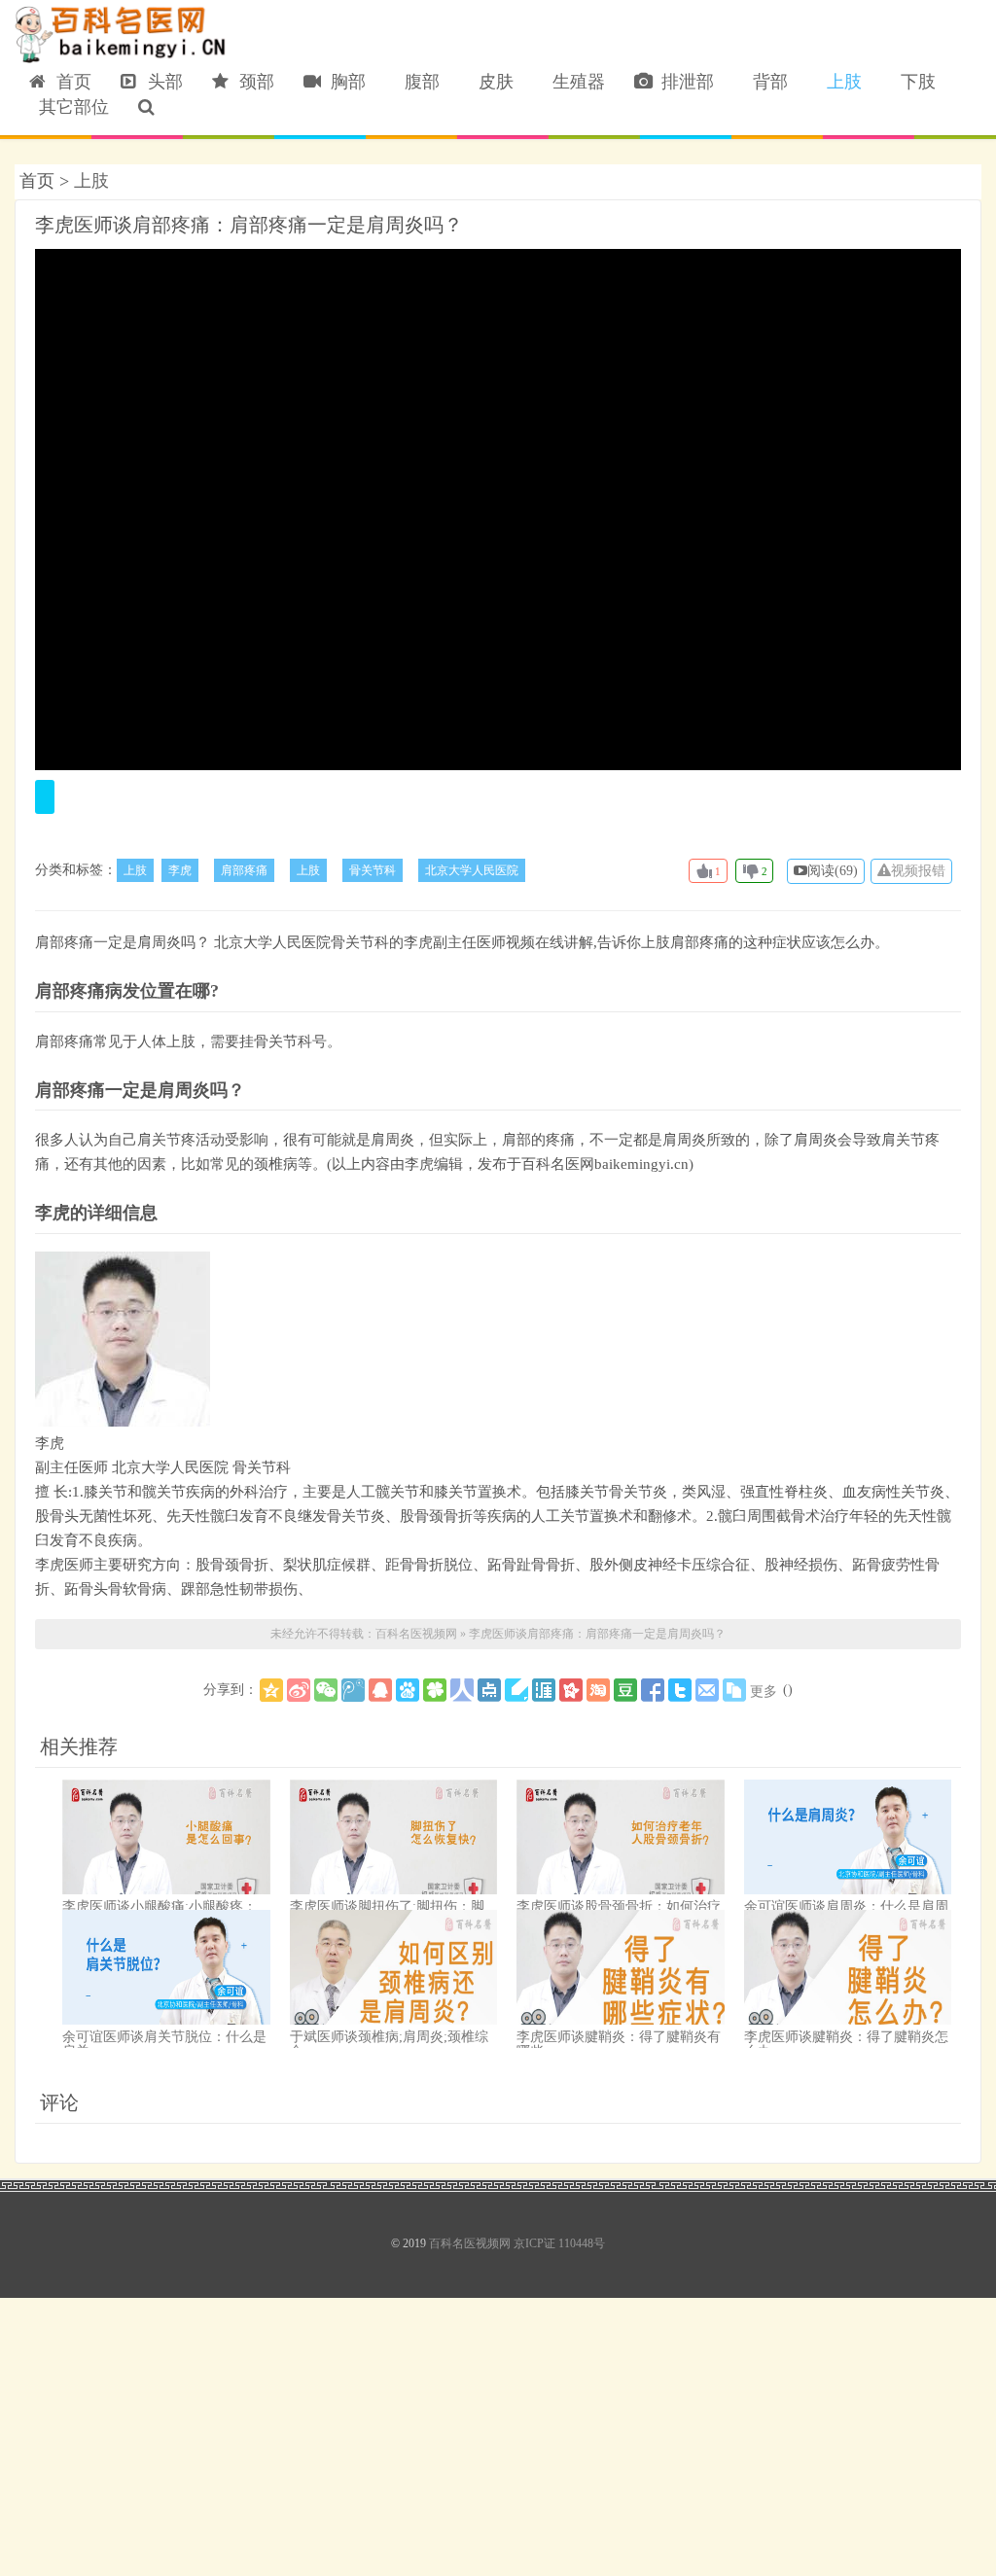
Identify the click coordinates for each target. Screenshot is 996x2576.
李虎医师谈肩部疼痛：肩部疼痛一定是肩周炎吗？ (249, 225)
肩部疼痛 (244, 870)
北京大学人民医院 (472, 870)
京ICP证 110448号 (559, 2243)
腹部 (417, 82)
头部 (160, 82)
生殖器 (574, 82)
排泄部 (683, 82)
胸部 (343, 82)
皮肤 (491, 82)
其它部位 (69, 107)
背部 (765, 82)
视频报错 (918, 871)
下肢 (913, 82)
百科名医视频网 (122, 35)
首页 (69, 82)
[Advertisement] (498, 2434)
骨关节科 (373, 870)
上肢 (839, 82)
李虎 (180, 870)
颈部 (252, 82)
